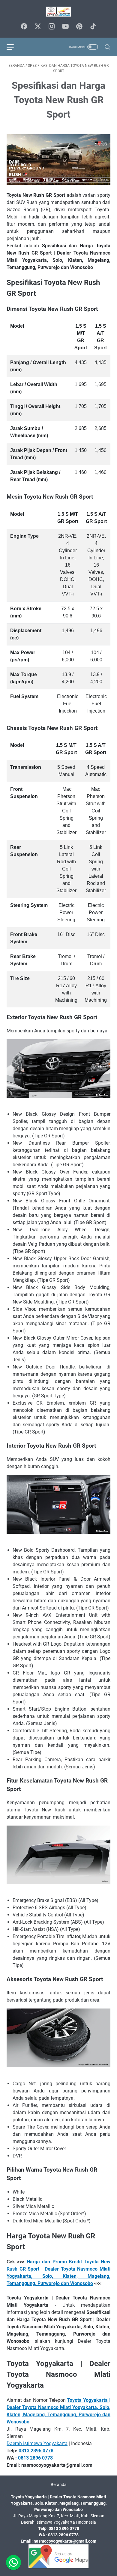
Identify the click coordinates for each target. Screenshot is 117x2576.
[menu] (14, 47)
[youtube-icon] (65, 27)
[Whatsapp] (13, 2562)
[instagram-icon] (52, 27)
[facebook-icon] (24, 27)
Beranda (59, 2485)
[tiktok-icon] (93, 27)
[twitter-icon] (38, 27)
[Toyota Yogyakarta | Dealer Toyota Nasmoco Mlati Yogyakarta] (58, 12)
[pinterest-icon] (79, 27)
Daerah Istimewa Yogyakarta (37, 2443)
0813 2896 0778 (36, 2451)
